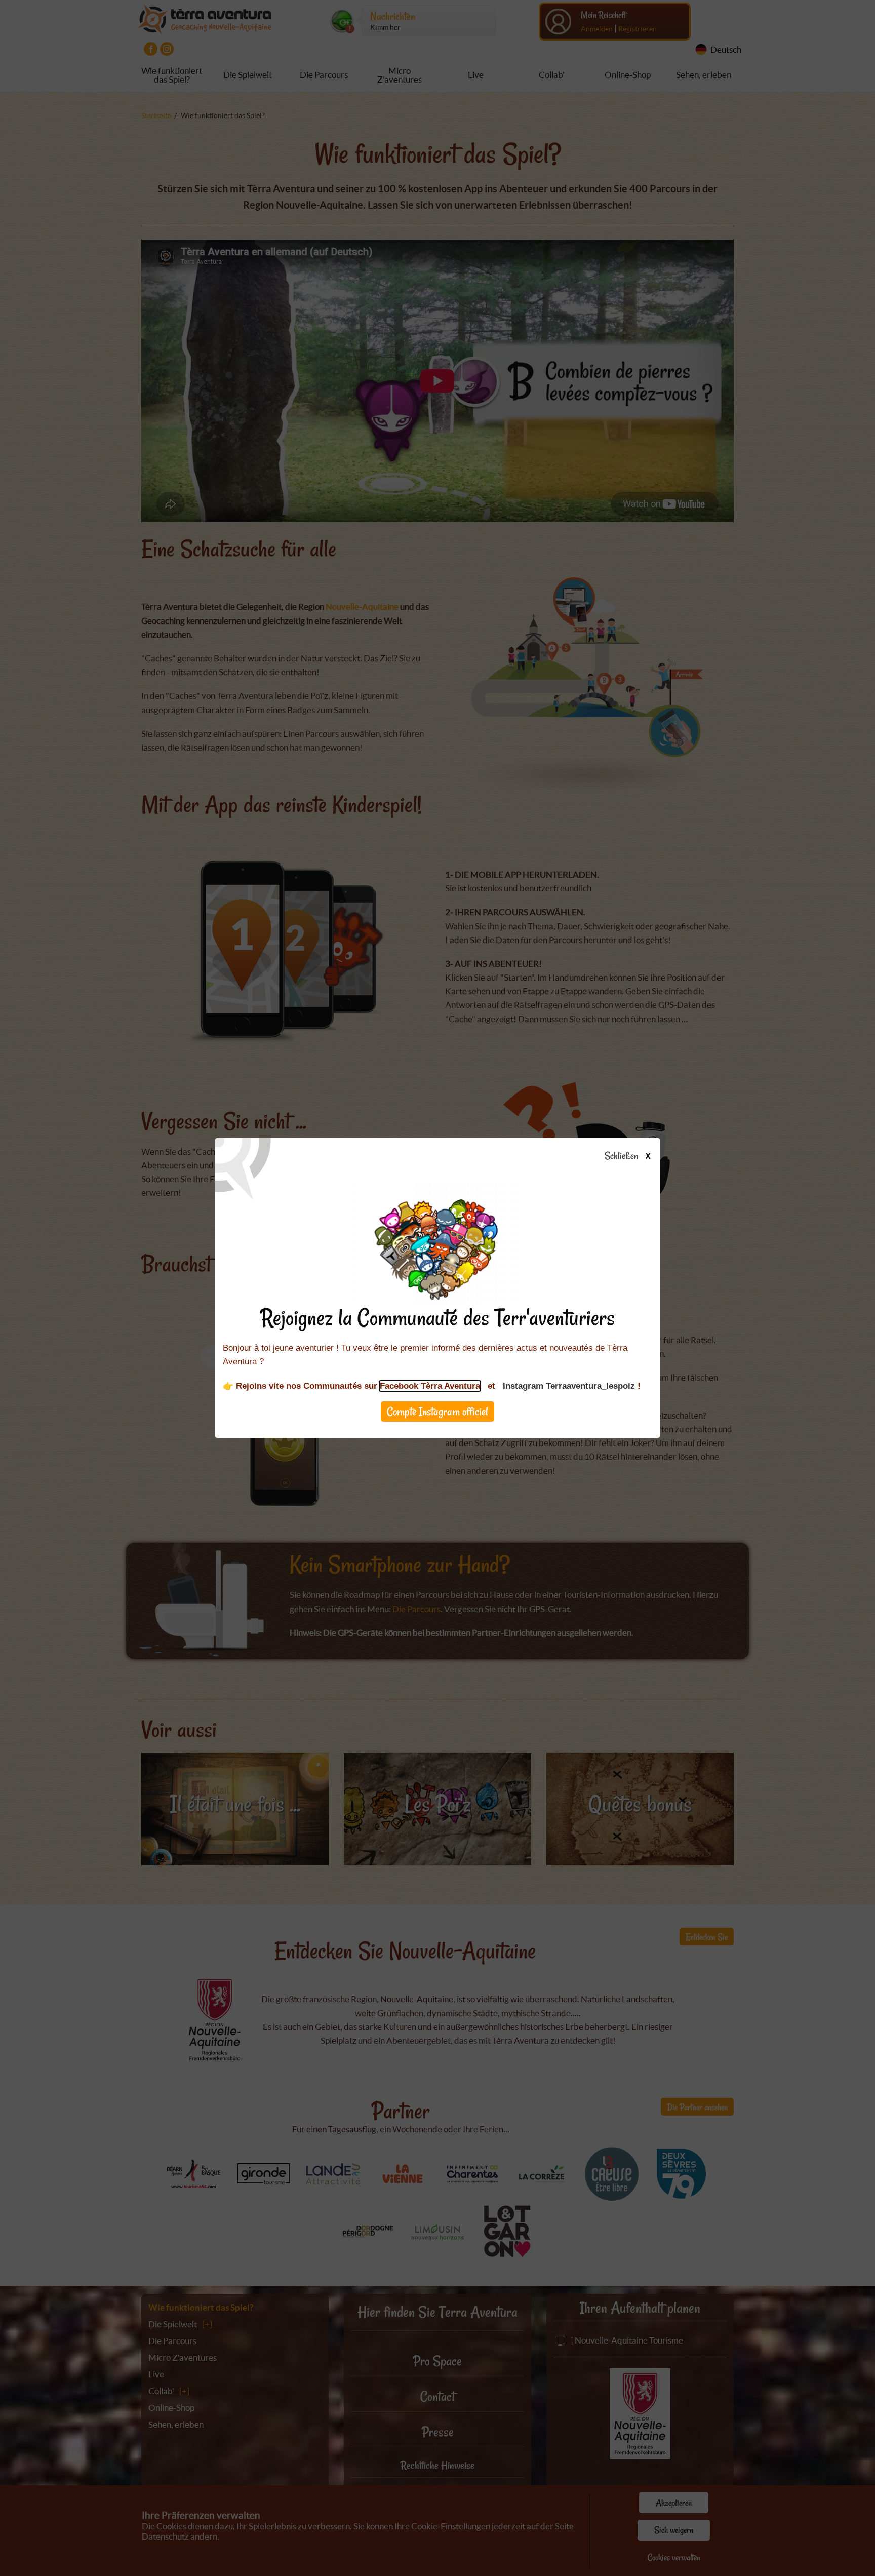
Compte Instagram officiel (437, 1411)
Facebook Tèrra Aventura (430, 1386)
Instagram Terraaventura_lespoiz (569, 1386)
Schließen (627, 1156)
